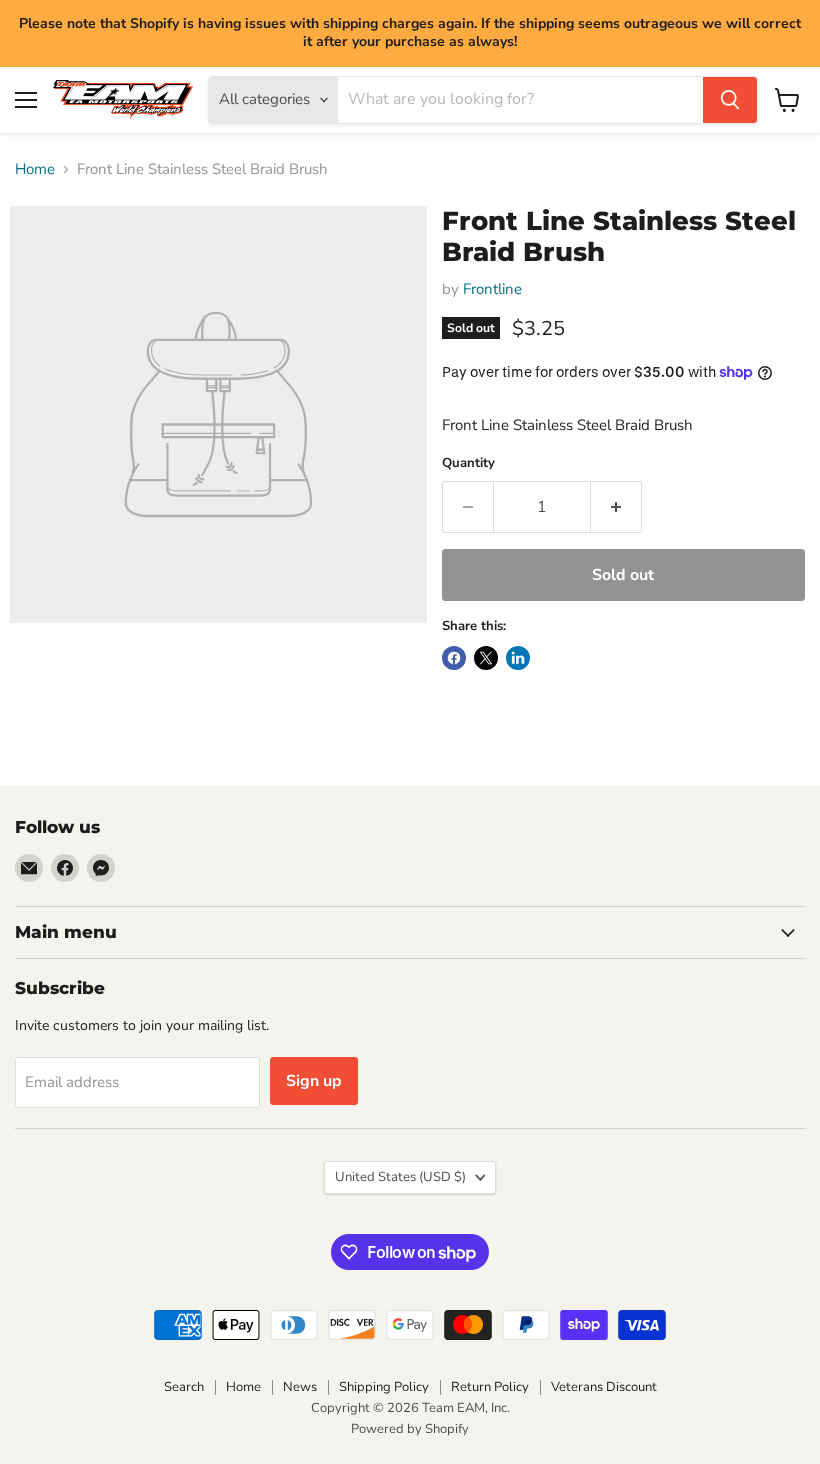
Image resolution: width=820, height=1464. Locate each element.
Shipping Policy (384, 1387)
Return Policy (490, 1387)
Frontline (492, 289)
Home (35, 169)
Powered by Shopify (410, 1429)
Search (184, 1387)
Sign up (314, 1081)
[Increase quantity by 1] (616, 507)
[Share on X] (486, 658)
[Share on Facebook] (454, 658)
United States (400, 1177)
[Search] (730, 100)
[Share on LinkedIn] (518, 658)
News (300, 1387)
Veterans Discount (604, 1387)
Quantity (468, 463)
